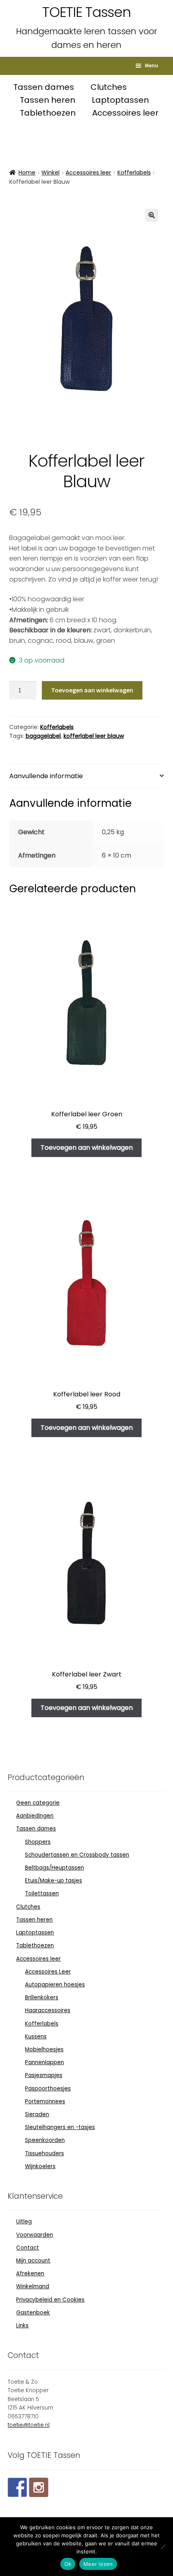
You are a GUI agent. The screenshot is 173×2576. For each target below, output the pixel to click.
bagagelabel (43, 736)
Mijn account (33, 2261)
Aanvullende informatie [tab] (46, 776)
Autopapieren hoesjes (55, 1985)
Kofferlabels (134, 172)
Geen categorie (38, 1803)
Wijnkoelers (40, 2166)
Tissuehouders (44, 2153)
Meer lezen (98, 2564)
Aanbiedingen (35, 1816)
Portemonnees (45, 2101)
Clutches (109, 87)
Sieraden (37, 2114)
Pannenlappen (44, 2062)
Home (27, 172)
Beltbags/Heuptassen (55, 1868)
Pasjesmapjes (44, 2075)
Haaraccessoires (48, 2010)
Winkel (50, 172)
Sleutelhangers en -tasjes (60, 2127)
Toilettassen (42, 1894)
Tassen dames (45, 87)
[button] (152, 215)
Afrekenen (30, 2274)
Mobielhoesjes (44, 2049)
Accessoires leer (125, 113)
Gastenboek (33, 2313)
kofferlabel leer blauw (94, 736)
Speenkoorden (45, 2140)
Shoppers (38, 1842)
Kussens (36, 2037)
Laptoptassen (120, 100)
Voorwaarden (35, 2235)
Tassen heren (48, 100)
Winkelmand (33, 2286)
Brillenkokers (42, 1997)
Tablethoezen (49, 113)
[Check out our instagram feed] (39, 2487)
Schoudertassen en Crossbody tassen (77, 1855)
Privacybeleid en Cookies (50, 2300)
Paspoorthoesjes (48, 2089)
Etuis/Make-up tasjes (54, 1881)
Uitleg (24, 2222)
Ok (68, 2564)
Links (22, 2326)
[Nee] (163, 2547)
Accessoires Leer (48, 1972)
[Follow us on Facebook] (17, 2487)
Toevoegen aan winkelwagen (92, 690)
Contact (28, 2248)
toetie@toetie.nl (29, 2425)
